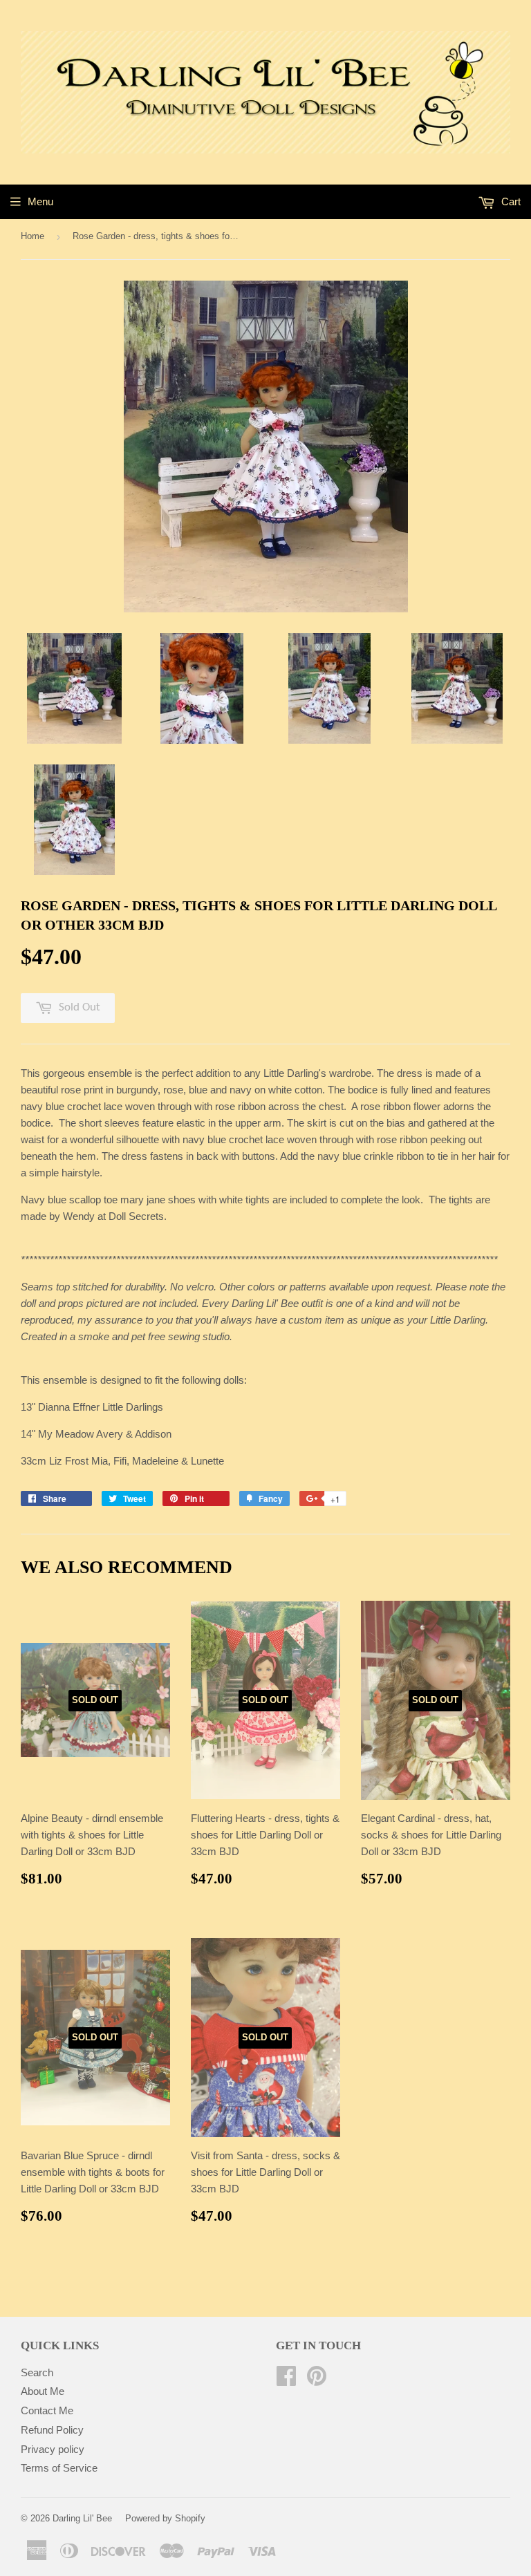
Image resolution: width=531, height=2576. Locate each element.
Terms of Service (59, 2468)
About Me (43, 2391)
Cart (510, 201)
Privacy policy (53, 2449)
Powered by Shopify (165, 2518)
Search (37, 2372)
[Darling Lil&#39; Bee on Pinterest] (317, 2380)
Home (32, 236)
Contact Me (47, 2410)
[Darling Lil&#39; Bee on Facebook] (286, 2380)
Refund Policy (52, 2430)
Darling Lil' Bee (82, 2518)
